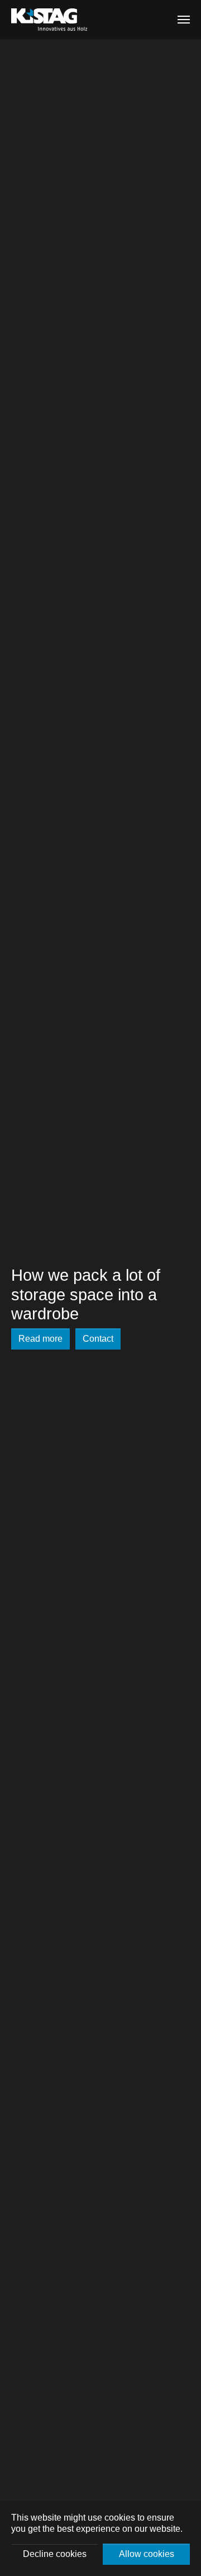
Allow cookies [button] (147, 2554)
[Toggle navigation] (184, 20)
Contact (98, 1339)
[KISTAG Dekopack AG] (49, 20)
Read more (40, 1339)
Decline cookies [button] (55, 2554)
